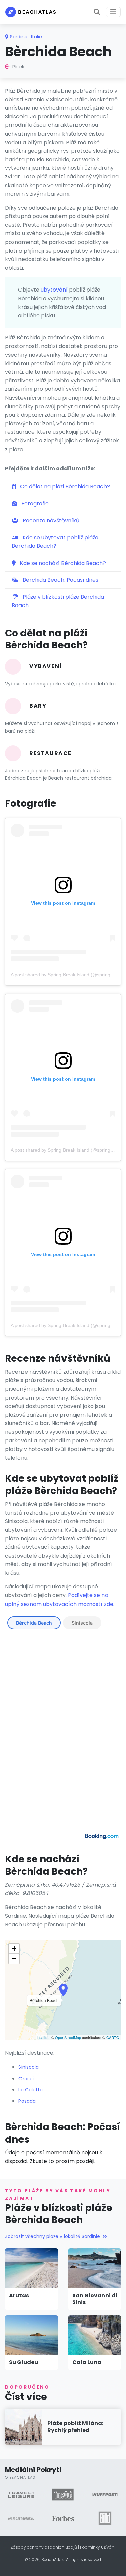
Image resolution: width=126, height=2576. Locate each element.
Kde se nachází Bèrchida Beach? (62, 563)
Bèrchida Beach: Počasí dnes (60, 580)
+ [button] (14, 1949)
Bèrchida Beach (34, 1623)
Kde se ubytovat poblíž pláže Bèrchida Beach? (55, 542)
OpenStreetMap (68, 2037)
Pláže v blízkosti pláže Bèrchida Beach (58, 601)
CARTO (113, 2037)
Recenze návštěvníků (50, 520)
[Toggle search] (97, 12)
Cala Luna (87, 2362)
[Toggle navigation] (113, 12)
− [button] (14, 1959)
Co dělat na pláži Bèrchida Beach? (64, 487)
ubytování (54, 290)
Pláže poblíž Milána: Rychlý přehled (75, 2427)
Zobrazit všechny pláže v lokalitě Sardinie (53, 2236)
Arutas (19, 2295)
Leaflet (43, 2037)
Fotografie (34, 503)
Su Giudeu (24, 2362)
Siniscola (82, 1623)
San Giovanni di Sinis (95, 2299)
